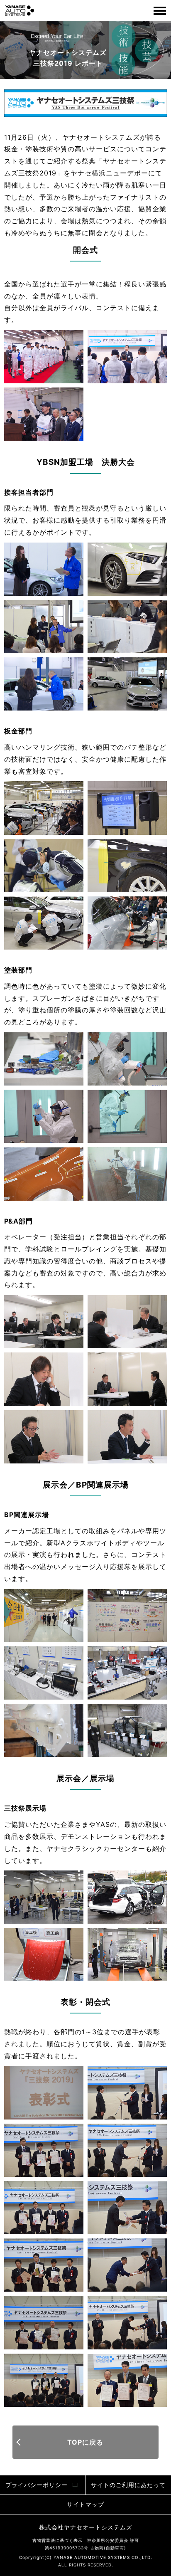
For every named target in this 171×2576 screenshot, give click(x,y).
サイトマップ (85, 2504)
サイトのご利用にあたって (128, 2485)
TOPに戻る (85, 2442)
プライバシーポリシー (37, 2485)
